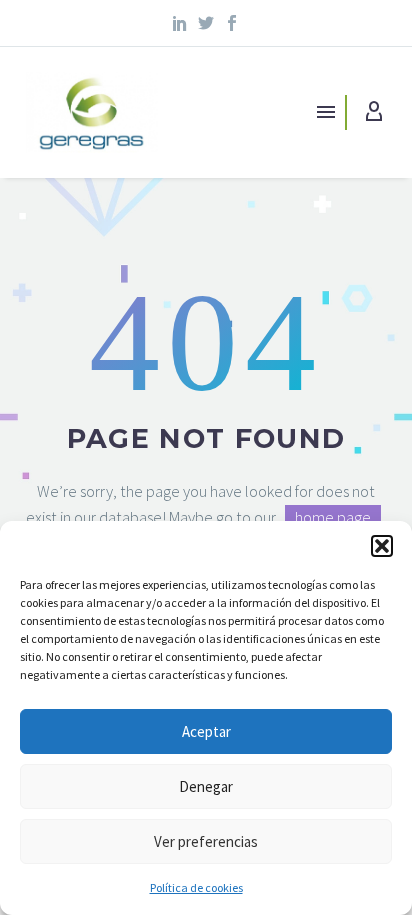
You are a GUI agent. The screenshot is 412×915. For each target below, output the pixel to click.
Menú (326, 112)
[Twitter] (206, 23)
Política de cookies (196, 887)
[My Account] (374, 112)
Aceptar (206, 731)
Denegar (206, 786)
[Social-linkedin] (181, 23)
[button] (382, 546)
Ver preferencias (206, 841)
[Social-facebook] (232, 23)
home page (333, 517)
